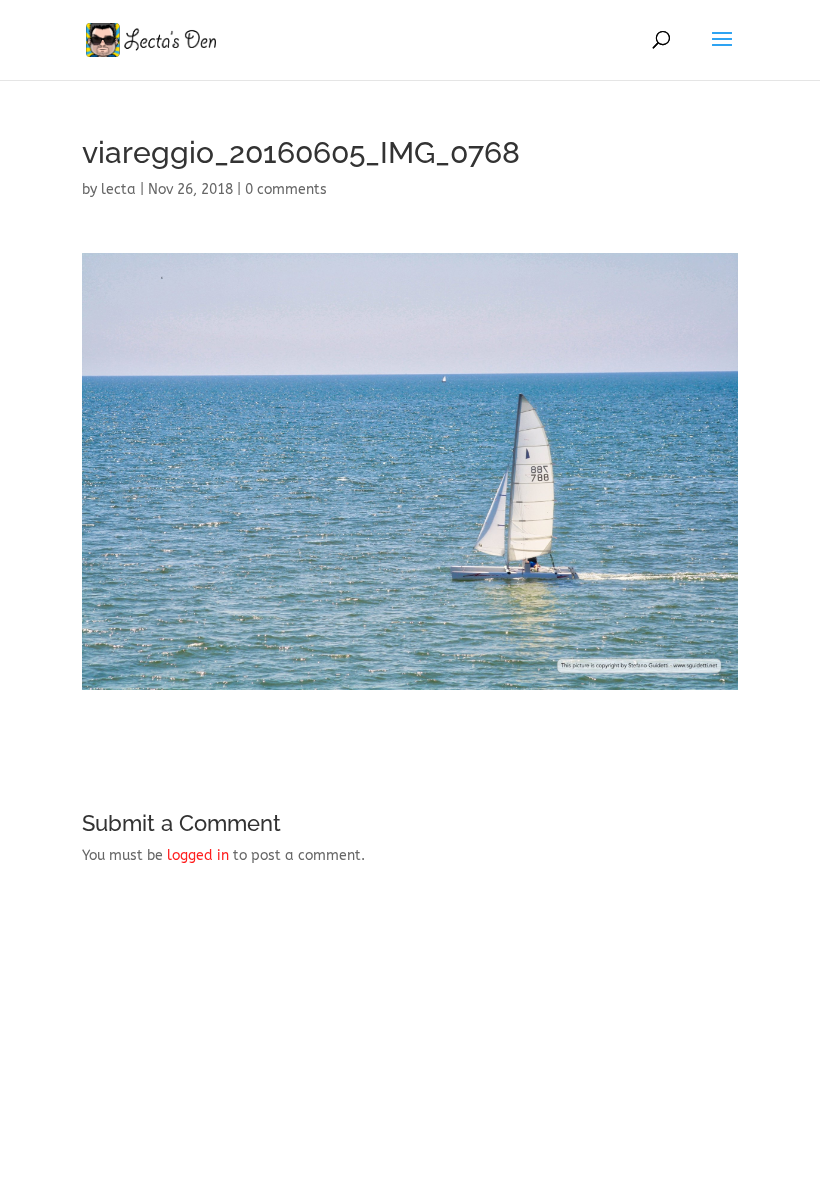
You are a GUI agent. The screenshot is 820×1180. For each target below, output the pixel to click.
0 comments (286, 189)
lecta (118, 189)
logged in (198, 855)
